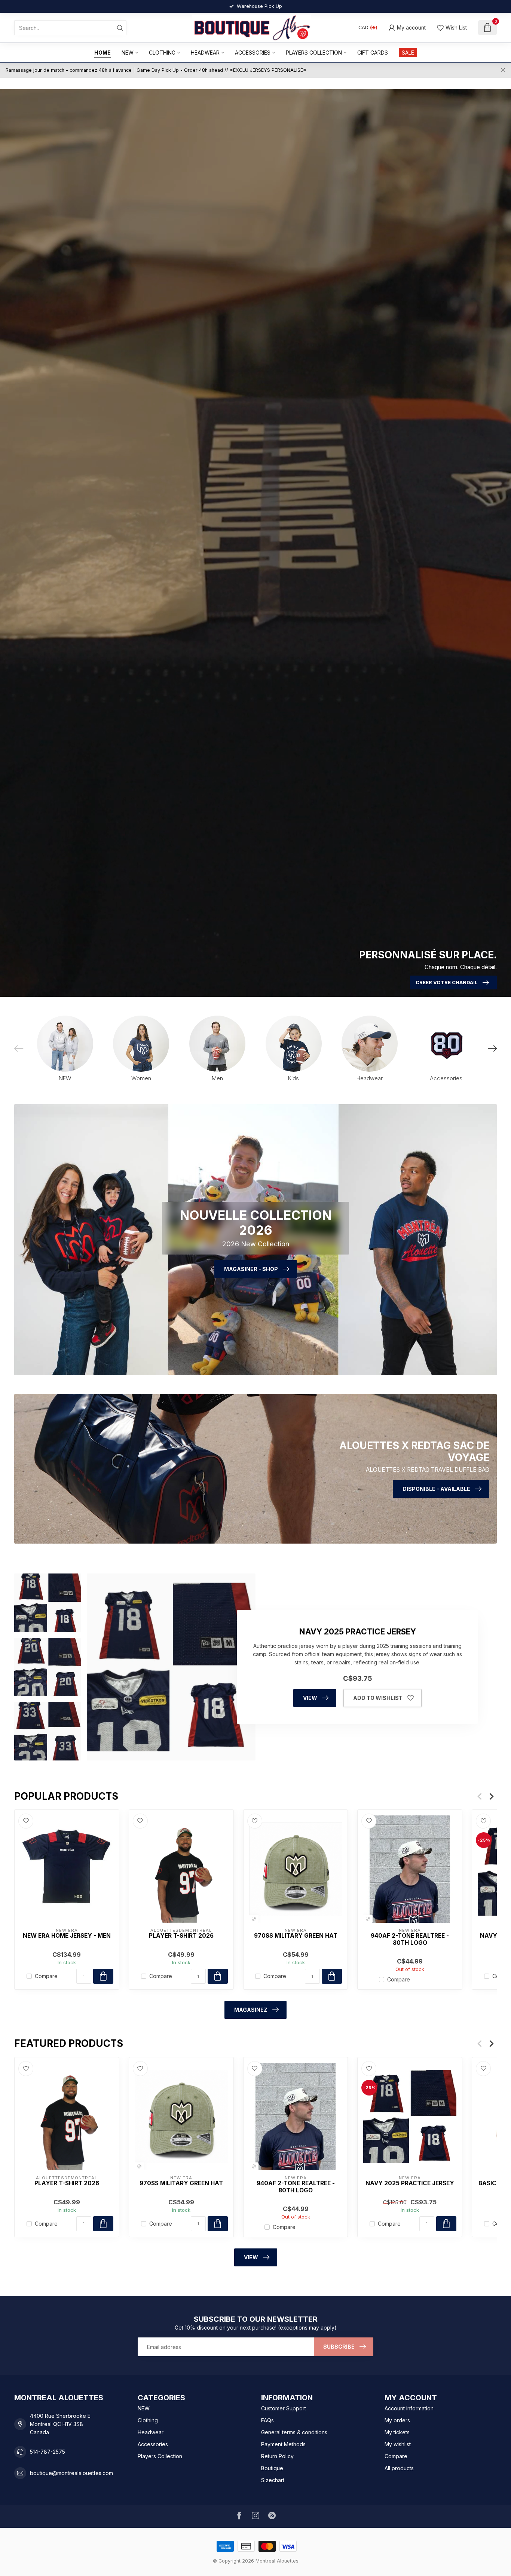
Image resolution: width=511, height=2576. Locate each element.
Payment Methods (283, 2444)
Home (102, 53)
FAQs (267, 2420)
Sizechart (273, 2480)
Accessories (253, 53)
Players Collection (314, 53)
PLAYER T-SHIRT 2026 (181, 1936)
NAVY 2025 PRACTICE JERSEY (410, 2183)
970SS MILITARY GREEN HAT (296, 1936)
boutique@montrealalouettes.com (71, 2473)
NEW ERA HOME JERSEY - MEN (67, 1936)
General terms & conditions (294, 2432)
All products (399, 2468)
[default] (254, 1919)
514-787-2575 (48, 2452)
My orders (397, 2420)
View (310, 1698)
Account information (409, 2408)
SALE (408, 53)
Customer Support (284, 2408)
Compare (46, 1976)
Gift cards (373, 53)
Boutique (272, 2468)
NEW (128, 53)
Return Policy (277, 2456)
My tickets (397, 2432)
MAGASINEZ (251, 2010)
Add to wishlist (378, 1698)
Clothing (162, 53)
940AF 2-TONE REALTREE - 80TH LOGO (410, 1939)
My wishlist (398, 2444)
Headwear (205, 53)
